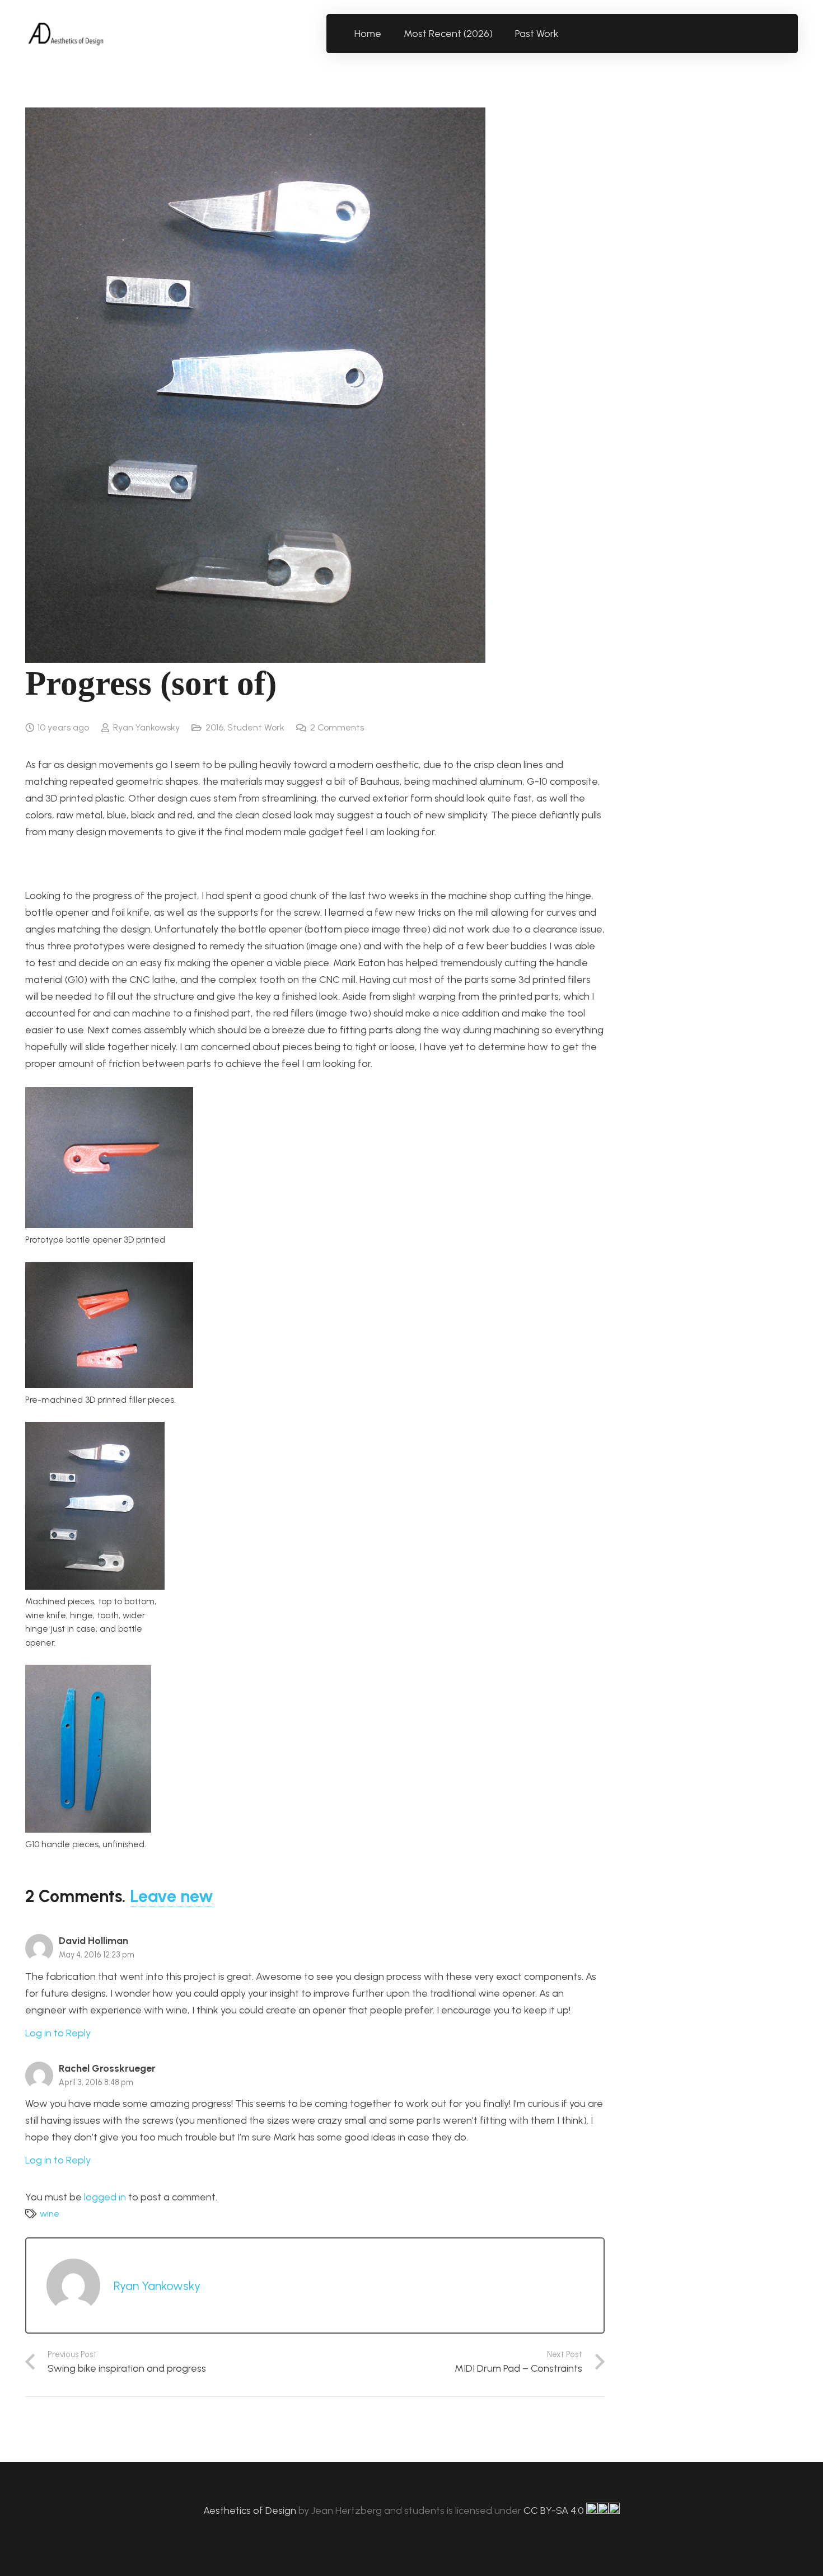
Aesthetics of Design (251, 2511)
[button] (565, 34)
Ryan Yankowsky (146, 727)
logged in (105, 2197)
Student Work (256, 727)
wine (50, 2214)
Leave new (172, 1896)
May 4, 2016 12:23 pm (97, 1955)
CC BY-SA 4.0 (555, 2511)
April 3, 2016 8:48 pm (96, 2082)
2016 (214, 727)
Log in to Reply (58, 2033)
